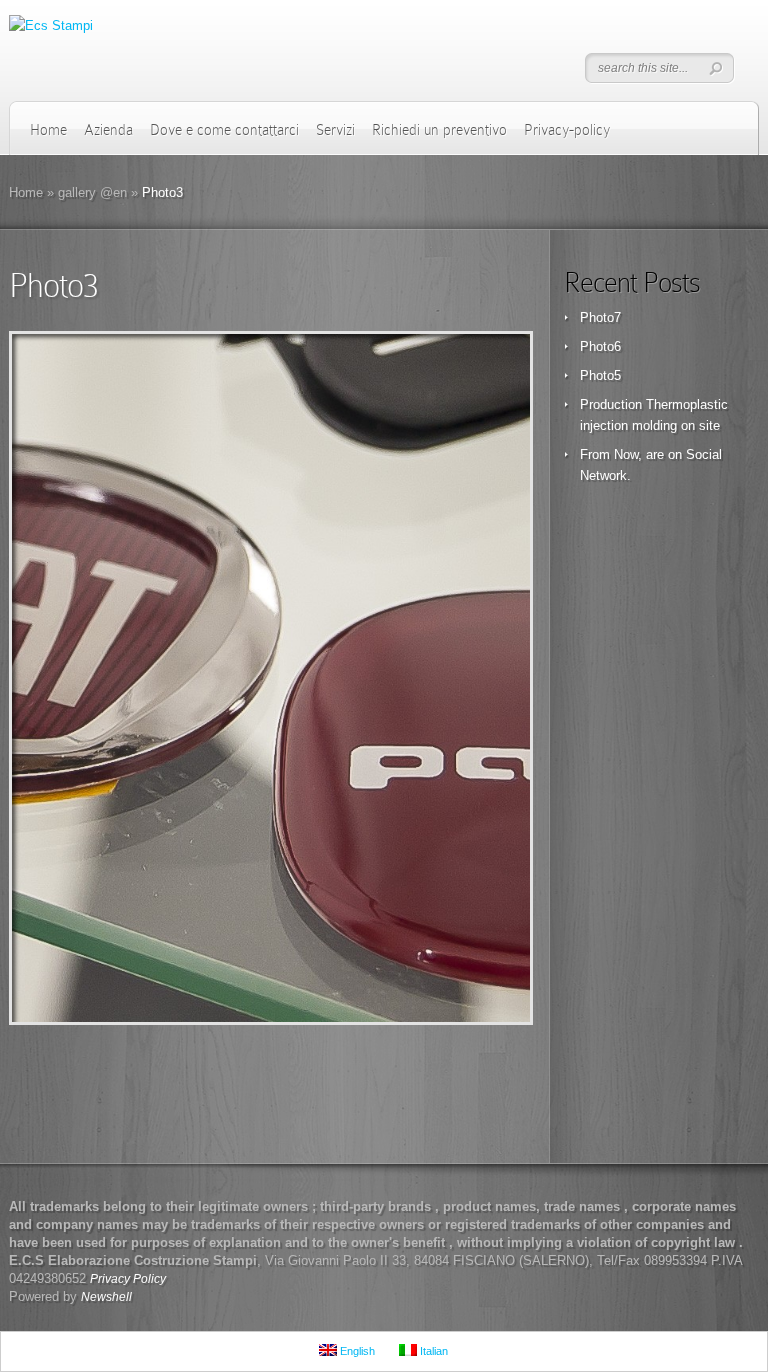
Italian (432, 1351)
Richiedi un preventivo (439, 130)
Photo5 (600, 375)
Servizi (335, 130)
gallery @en (92, 192)
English (356, 1351)
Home (48, 130)
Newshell (106, 1297)
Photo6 (600, 346)
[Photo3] (271, 678)
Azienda (108, 130)
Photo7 (600, 317)
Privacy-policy (567, 130)
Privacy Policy (128, 1279)
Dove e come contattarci (224, 130)
